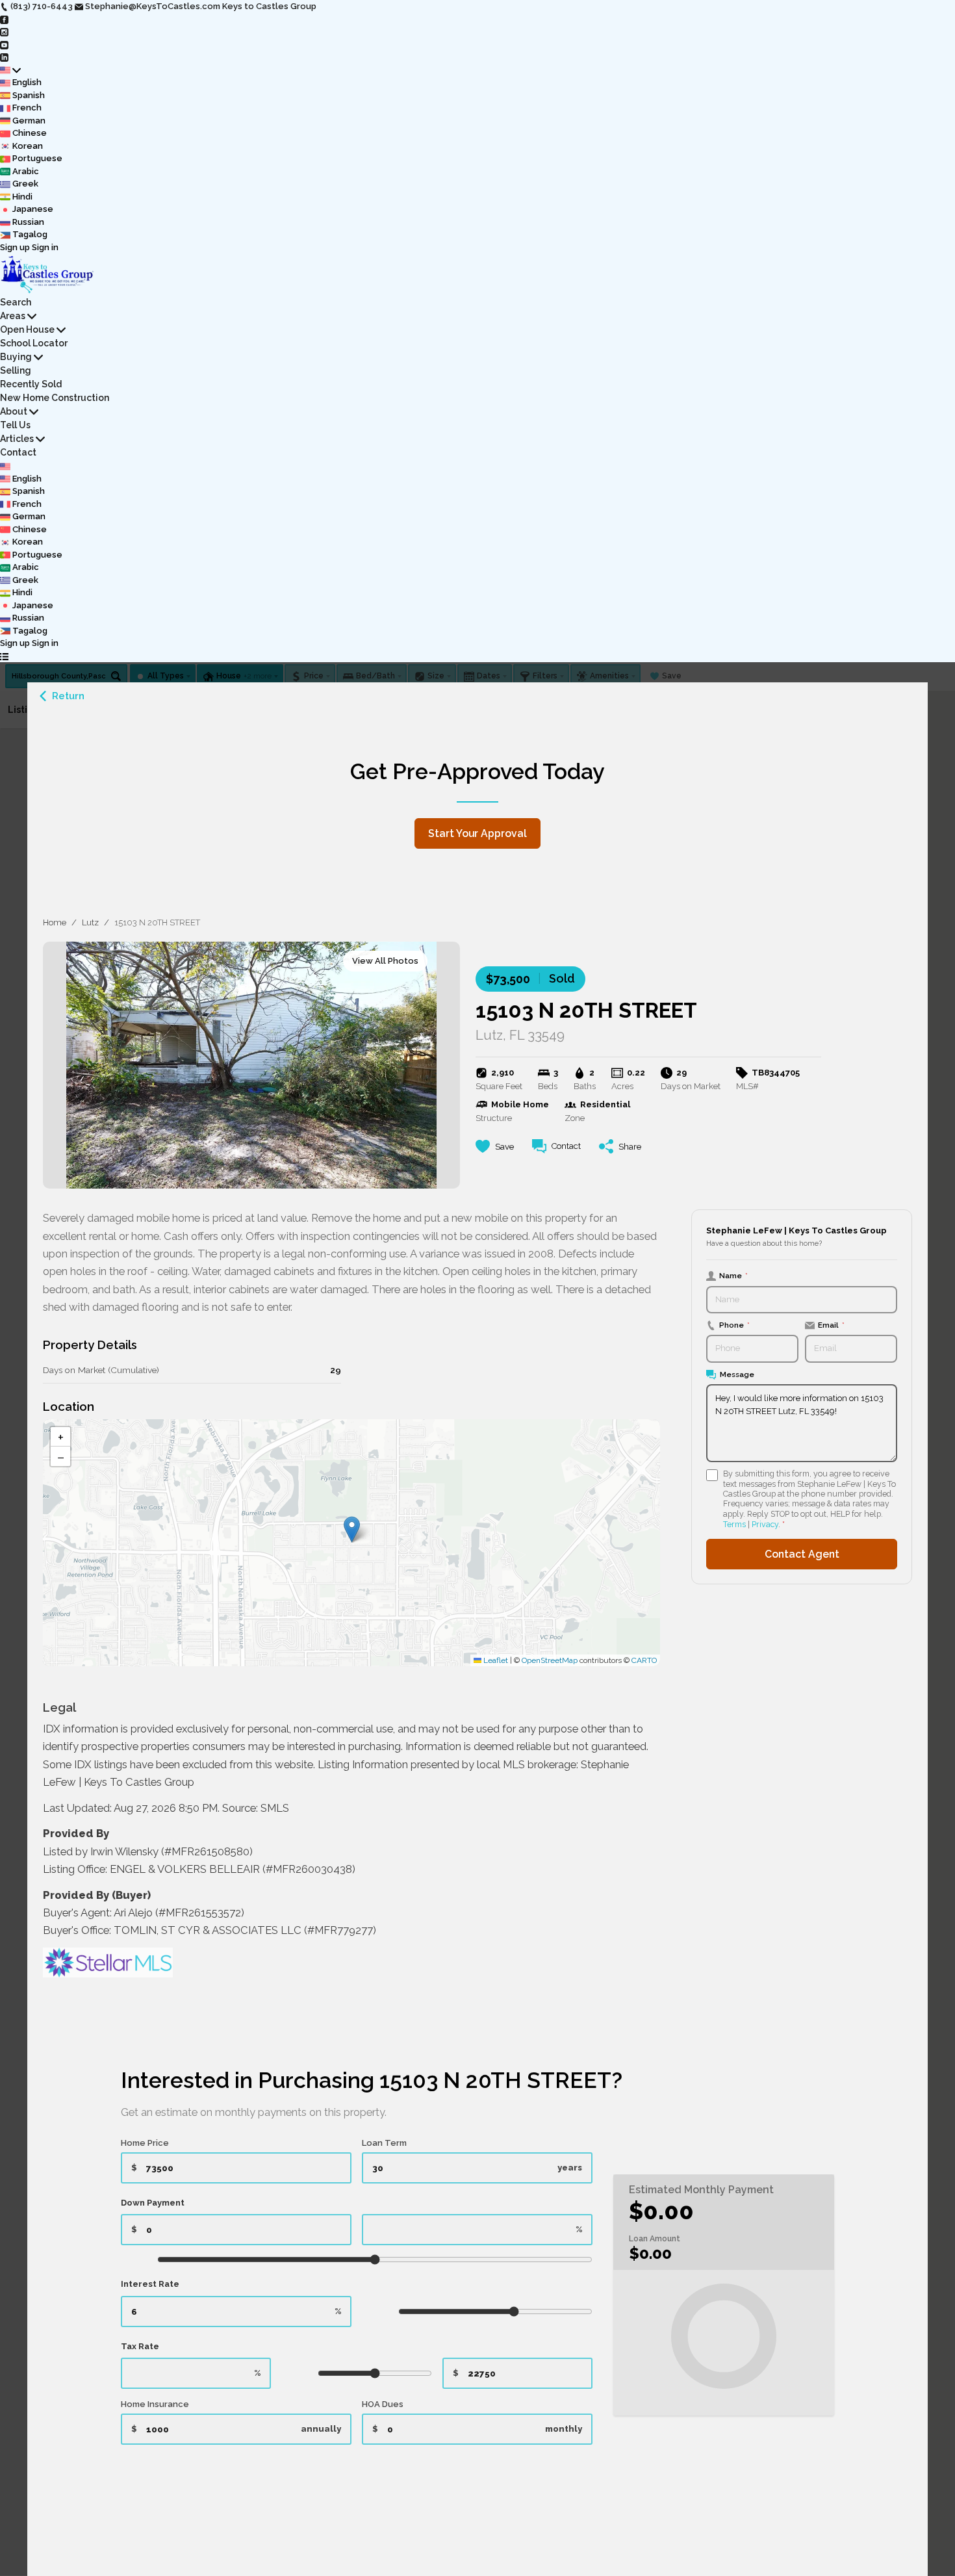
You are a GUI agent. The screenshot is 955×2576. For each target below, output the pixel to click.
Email (831, 1325)
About (14, 411)
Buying (16, 357)
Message (737, 1374)
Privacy (765, 1524)
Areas (13, 316)
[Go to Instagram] (4, 32)
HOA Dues (383, 2404)
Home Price (145, 2143)
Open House (27, 329)
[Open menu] (4, 656)
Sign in (45, 247)
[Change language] (10, 70)
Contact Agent (802, 1554)
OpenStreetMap (550, 1660)
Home (55, 922)
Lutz (90, 922)
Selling (16, 370)
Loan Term (384, 2143)
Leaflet (495, 1660)
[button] (352, 1529)
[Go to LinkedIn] (4, 57)
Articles (17, 439)
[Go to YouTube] (4, 45)
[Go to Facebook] (4, 19)
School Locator (34, 343)
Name (733, 1276)
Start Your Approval (478, 833)
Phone (734, 1325)
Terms (734, 1524)
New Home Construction (55, 398)
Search (16, 302)
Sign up (15, 247)
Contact (18, 452)
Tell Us (15, 425)
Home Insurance (155, 2404)
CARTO (644, 1660)
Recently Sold (31, 384)
